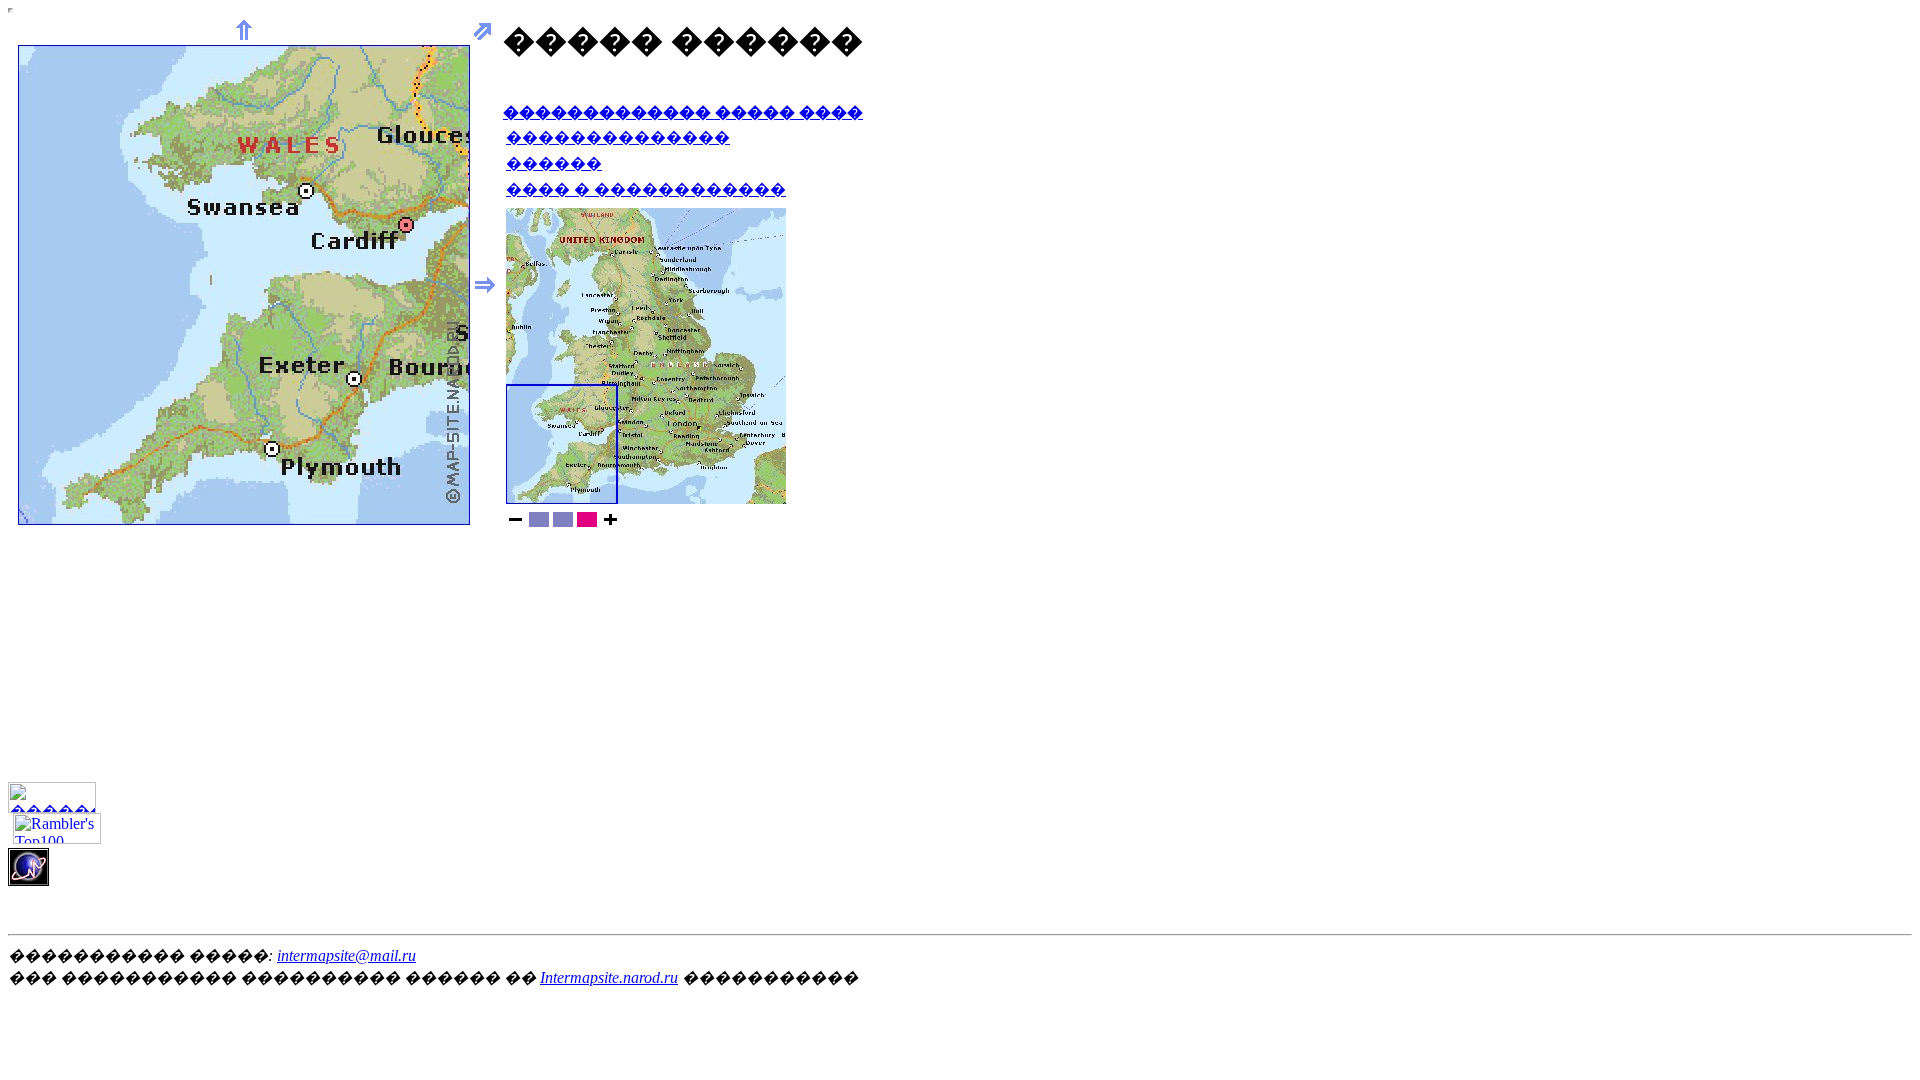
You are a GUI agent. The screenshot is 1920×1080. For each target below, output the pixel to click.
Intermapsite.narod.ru (609, 977)
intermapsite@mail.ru (346, 955)
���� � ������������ (646, 189)
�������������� (618, 137)
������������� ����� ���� (683, 112)
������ (554, 163)
